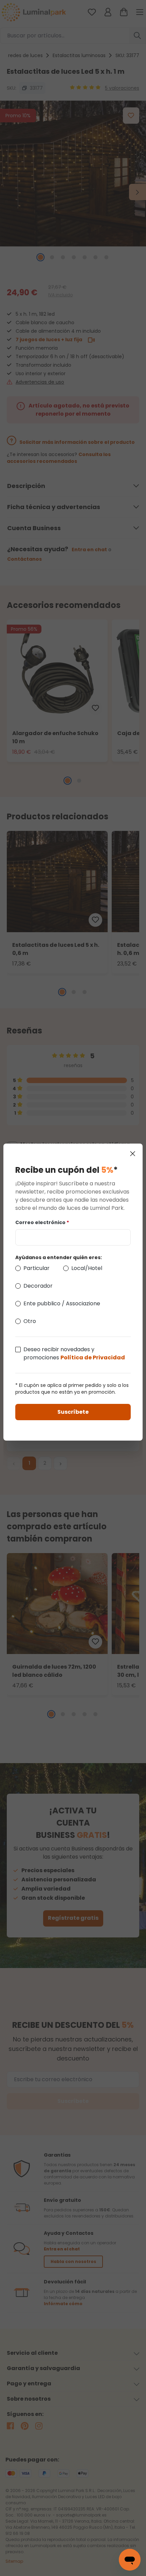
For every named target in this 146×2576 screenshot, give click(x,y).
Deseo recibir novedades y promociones (74, 1353)
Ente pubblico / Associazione (62, 1303)
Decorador (38, 1286)
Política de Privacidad (93, 1357)
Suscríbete (73, 1412)
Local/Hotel (87, 1268)
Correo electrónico (42, 1222)
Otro (30, 1321)
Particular (36, 1268)
